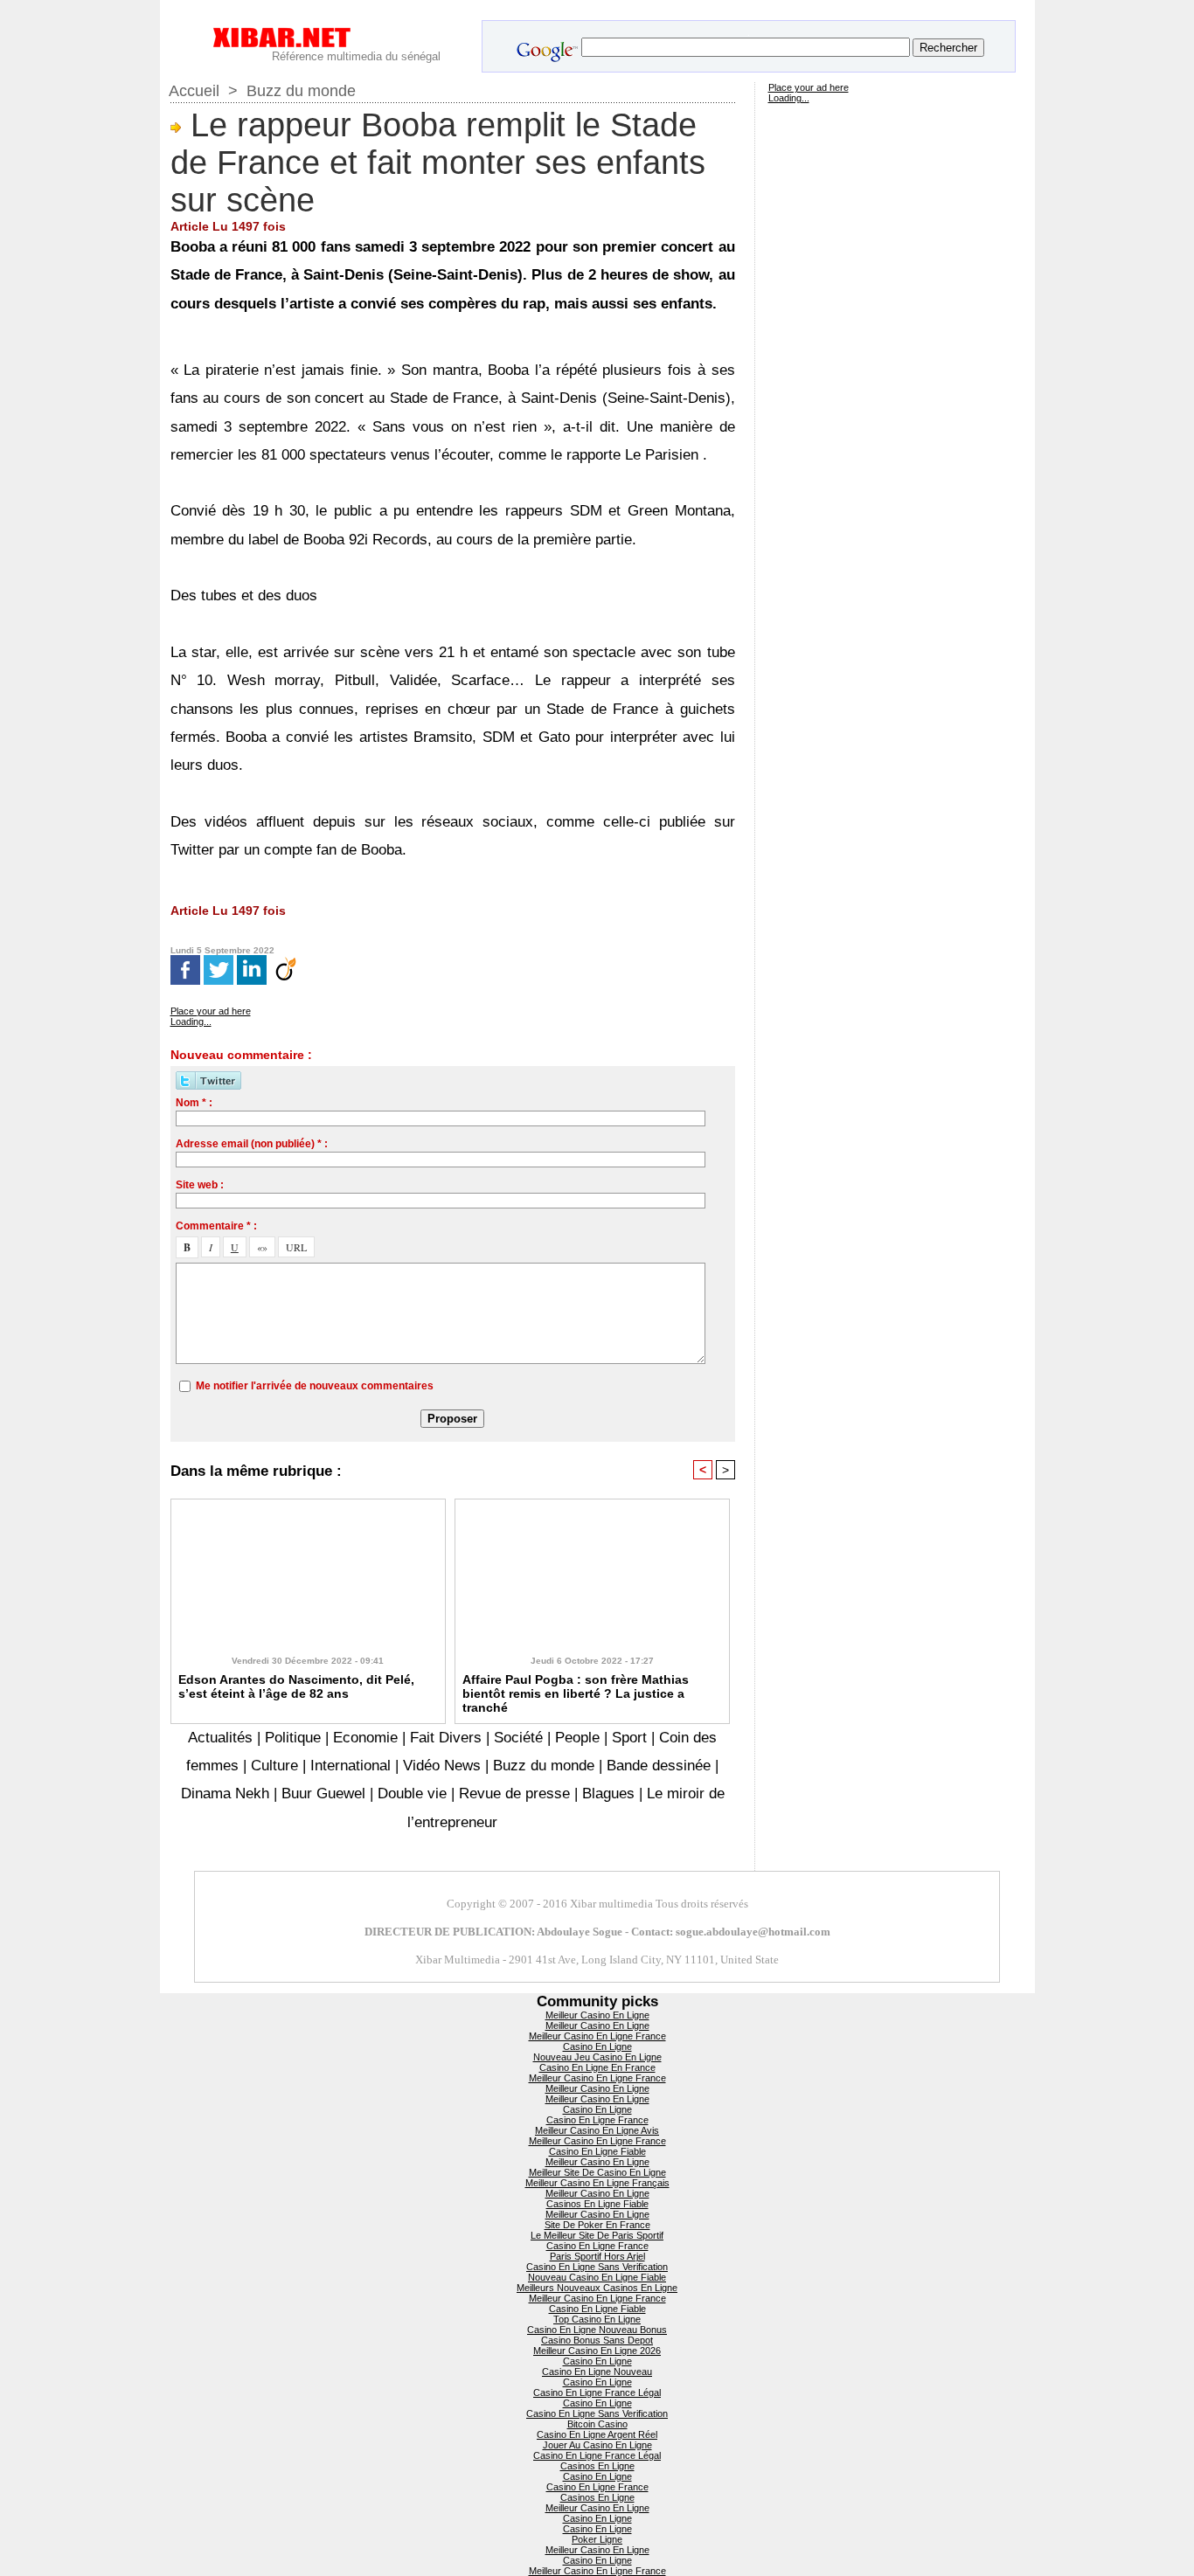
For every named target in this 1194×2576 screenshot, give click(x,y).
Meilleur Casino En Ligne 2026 (597, 2351)
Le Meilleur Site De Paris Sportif (597, 2235)
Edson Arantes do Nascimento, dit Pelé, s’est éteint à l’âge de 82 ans (296, 1686)
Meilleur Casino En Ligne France (597, 2036)
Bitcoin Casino (597, 2424)
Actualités (222, 1738)
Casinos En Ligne (597, 2466)
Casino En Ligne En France (597, 2067)
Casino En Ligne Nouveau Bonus (597, 2330)
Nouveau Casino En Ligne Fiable (597, 2277)
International (351, 1766)
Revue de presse (514, 1794)
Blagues (608, 1794)
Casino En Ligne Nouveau (597, 2372)
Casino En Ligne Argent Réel (597, 2434)
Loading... (191, 1021)
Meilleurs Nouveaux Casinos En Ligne (597, 2288)
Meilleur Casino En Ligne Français (597, 2183)
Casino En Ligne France (597, 2120)
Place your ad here (211, 1011)
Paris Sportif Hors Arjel (597, 2256)
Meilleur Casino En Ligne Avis (597, 2130)
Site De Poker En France (597, 2225)
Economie (365, 1738)
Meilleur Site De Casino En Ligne (597, 2172)
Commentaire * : (216, 1226)
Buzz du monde (301, 91)
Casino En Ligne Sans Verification (597, 2267)
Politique (293, 1738)
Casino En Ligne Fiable (597, 2151)
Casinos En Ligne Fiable (597, 2204)
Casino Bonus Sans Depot (597, 2340)
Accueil (194, 91)
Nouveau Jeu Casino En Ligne (597, 2057)
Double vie (412, 1794)
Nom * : (194, 1103)
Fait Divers (446, 1738)
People (577, 1738)
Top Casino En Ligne (597, 2319)
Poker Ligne (597, 2539)
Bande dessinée (659, 1766)
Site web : (200, 1185)
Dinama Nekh (225, 1794)
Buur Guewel (323, 1794)
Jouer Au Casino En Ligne (597, 2445)
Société (518, 1738)
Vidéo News (442, 1766)
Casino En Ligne (597, 2046)
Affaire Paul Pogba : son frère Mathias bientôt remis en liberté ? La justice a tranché (576, 1693)
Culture (274, 1766)
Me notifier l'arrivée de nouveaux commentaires (315, 1386)
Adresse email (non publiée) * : (252, 1144)
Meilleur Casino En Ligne (597, 2015)
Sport (629, 1738)
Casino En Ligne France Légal (597, 2392)
